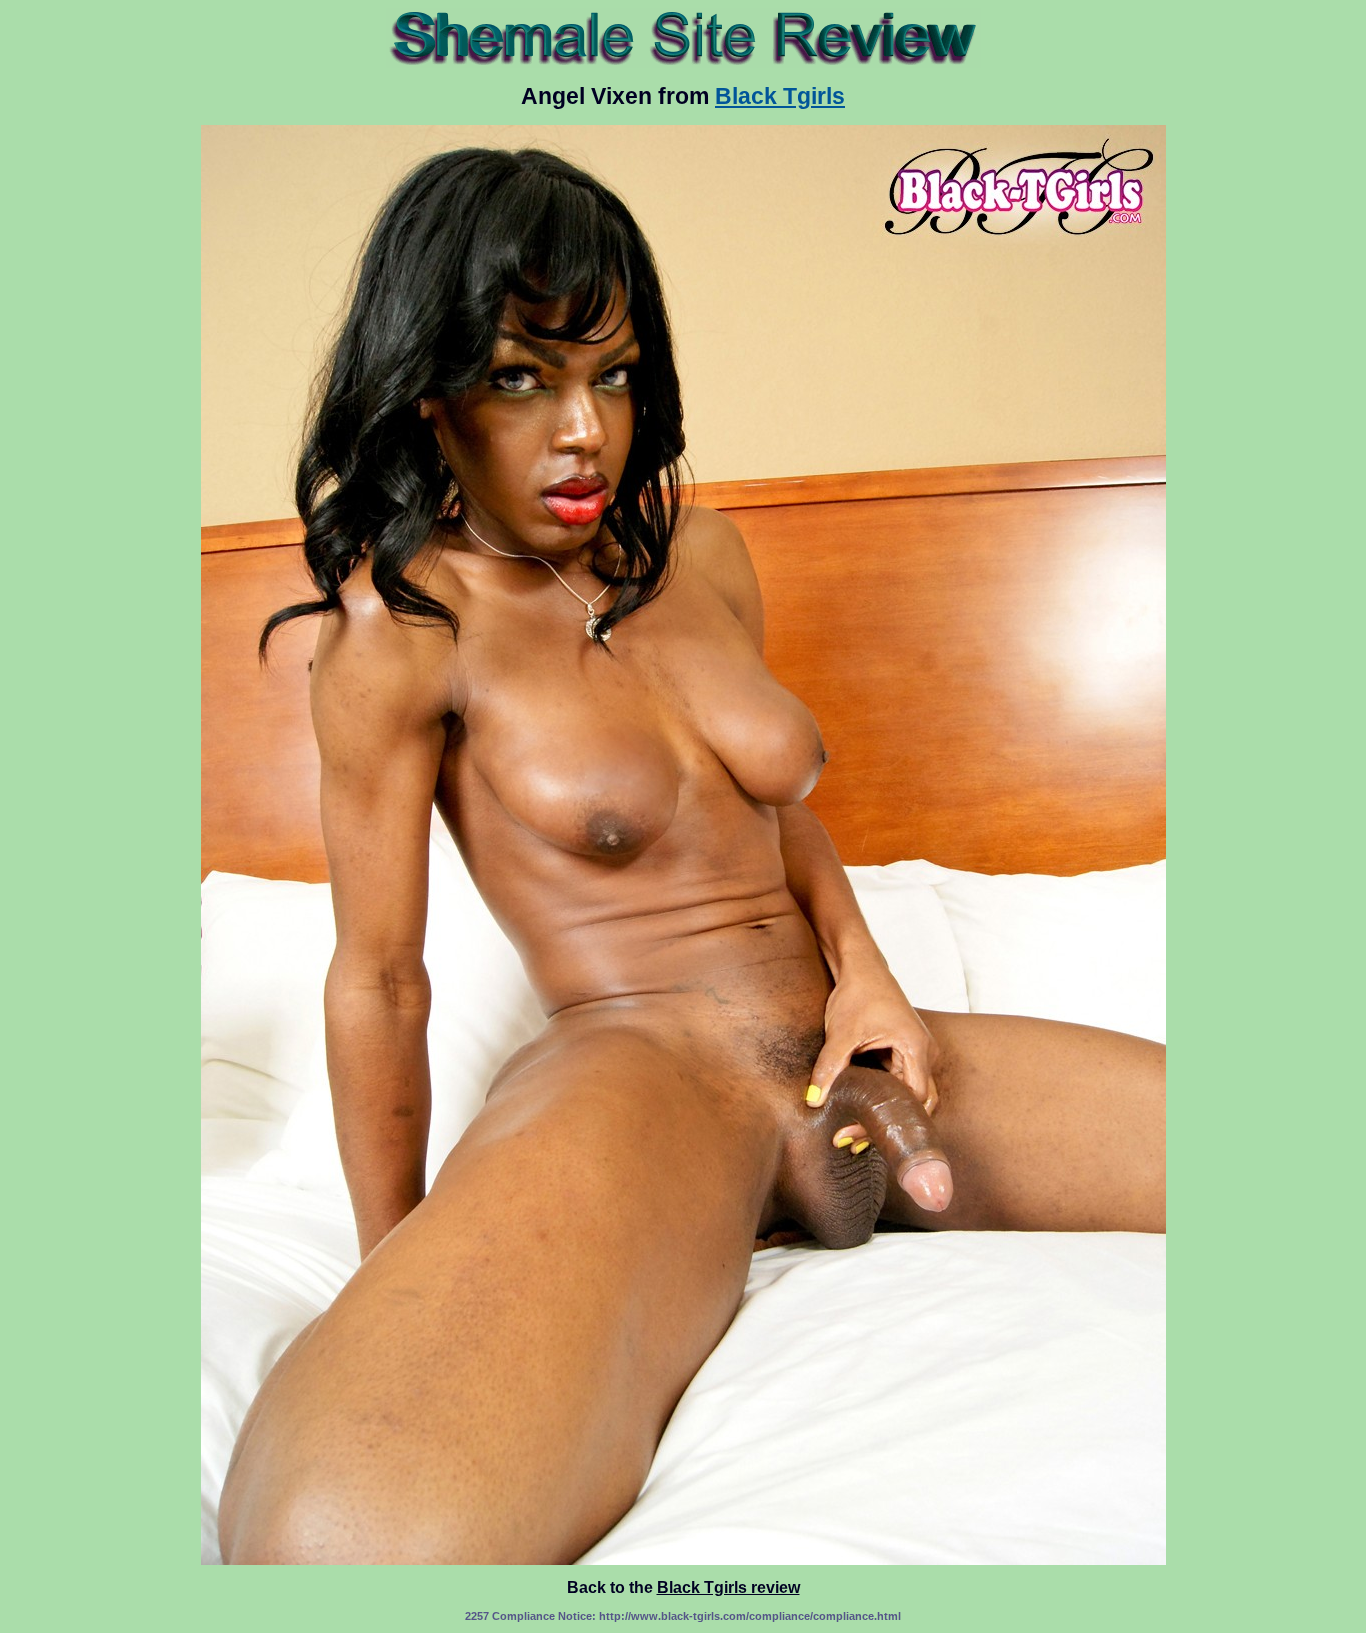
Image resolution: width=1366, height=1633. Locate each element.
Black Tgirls (780, 96)
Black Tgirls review (728, 1587)
